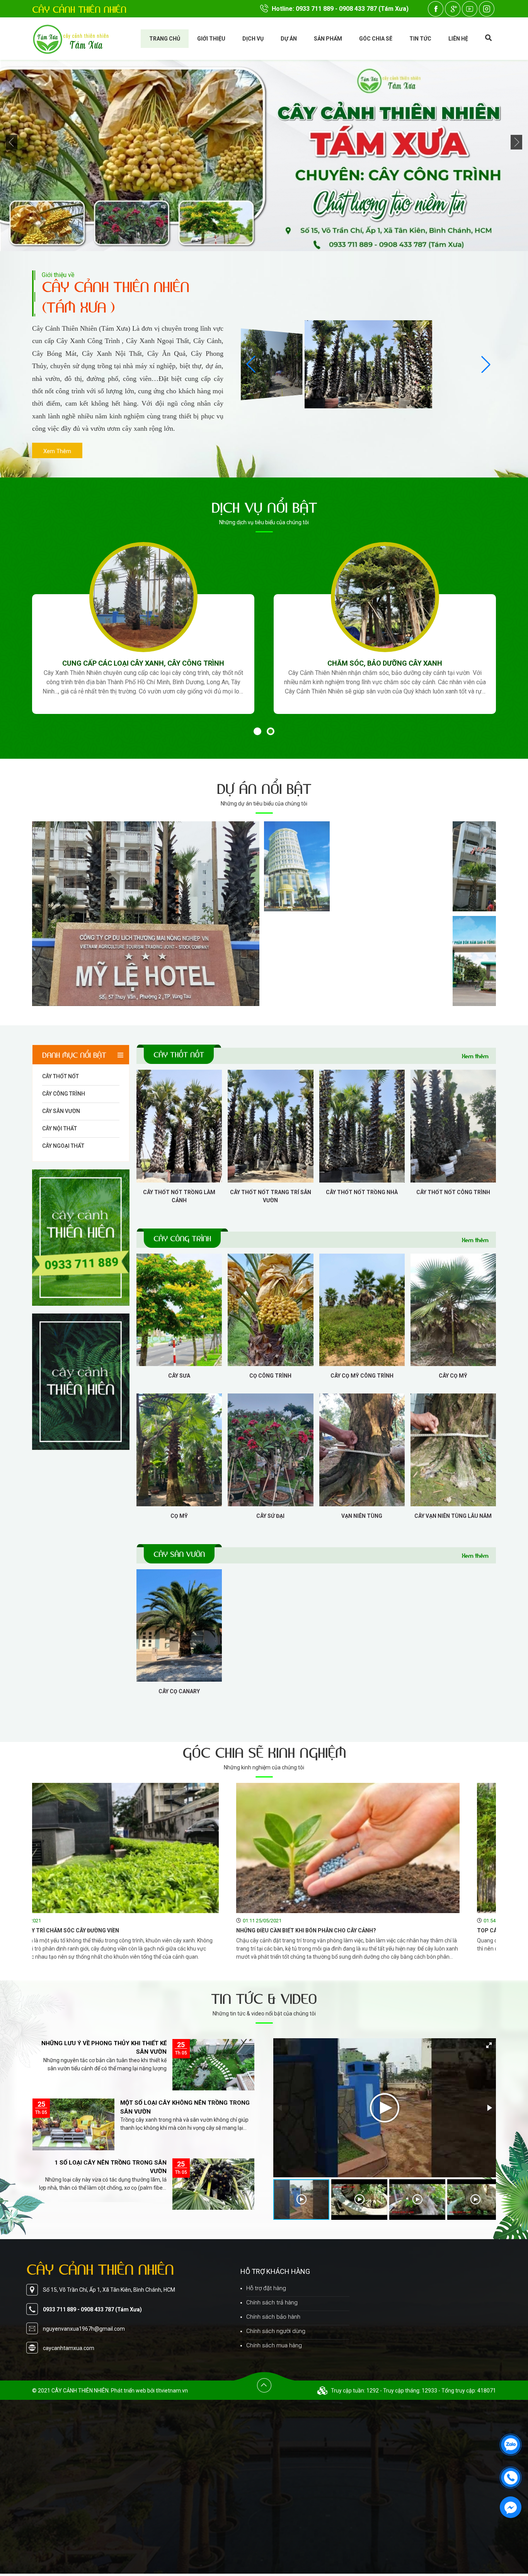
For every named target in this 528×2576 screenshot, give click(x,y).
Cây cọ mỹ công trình (362, 1376)
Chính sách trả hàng (272, 2302)
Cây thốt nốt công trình (453, 1192)
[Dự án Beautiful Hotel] (333, 866)
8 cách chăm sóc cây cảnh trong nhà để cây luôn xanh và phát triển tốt (186, 2108)
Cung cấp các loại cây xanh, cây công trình (143, 663)
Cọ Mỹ (179, 1516)
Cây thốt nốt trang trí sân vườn (271, 1196)
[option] (143, 2067)
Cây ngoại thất (63, 1146)
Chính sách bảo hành (273, 2317)
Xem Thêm (57, 451)
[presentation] (12, 143)
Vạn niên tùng (362, 1516)
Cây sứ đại (270, 1516)
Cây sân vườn (61, 1111)
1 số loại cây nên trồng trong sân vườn (111, 2048)
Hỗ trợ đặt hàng (266, 2288)
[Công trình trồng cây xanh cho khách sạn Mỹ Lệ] (146, 914)
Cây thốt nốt (60, 1076)
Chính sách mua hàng (274, 2345)
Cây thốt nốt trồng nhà (362, 1192)
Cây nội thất (60, 1128)
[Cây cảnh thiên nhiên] (81, 1238)
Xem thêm (475, 1056)
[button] (251, 364)
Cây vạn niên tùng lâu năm (453, 1516)
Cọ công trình (270, 1376)
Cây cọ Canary (179, 1691)
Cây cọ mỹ (453, 1376)
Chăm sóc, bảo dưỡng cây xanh (385, 663)
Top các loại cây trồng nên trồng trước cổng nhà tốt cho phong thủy (152, 1930)
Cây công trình (64, 1094)
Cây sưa (179, 1376)
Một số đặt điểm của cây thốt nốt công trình (103, 2167)
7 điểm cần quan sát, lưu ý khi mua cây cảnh (350, 1930)
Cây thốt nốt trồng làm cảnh (179, 1196)
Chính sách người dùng (276, 2331)
